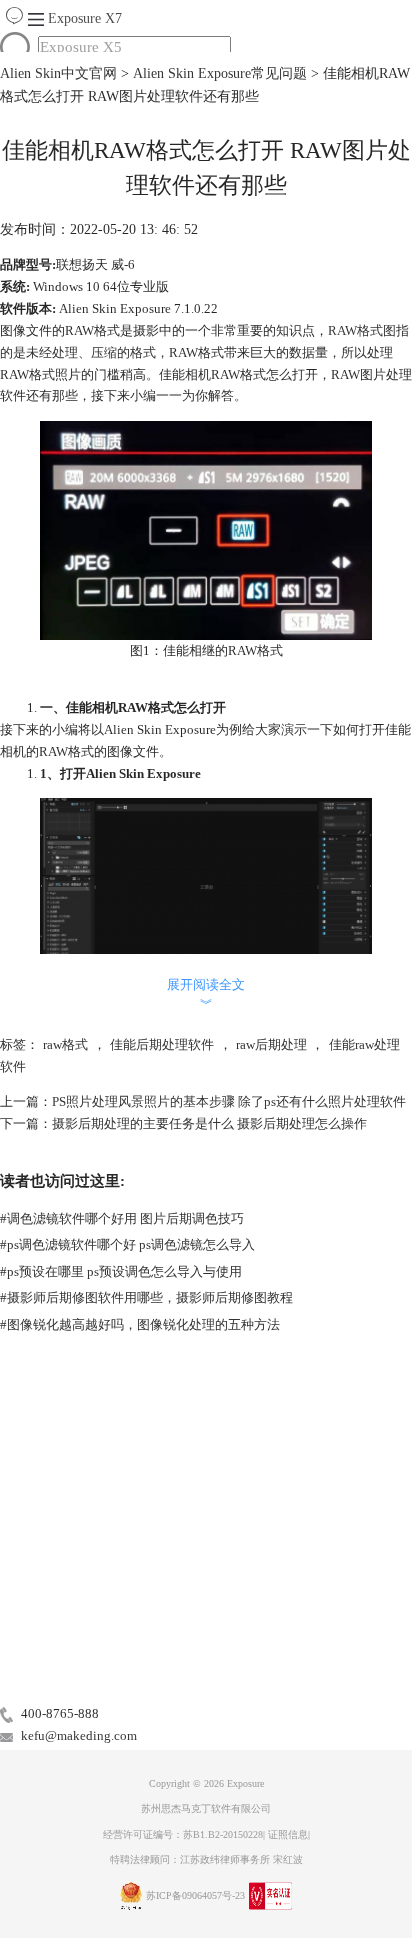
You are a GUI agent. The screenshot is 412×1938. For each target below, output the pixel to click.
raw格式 (65, 1044)
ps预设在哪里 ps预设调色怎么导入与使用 (121, 1271)
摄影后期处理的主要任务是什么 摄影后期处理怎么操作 (209, 1123)
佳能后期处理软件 (162, 1044)
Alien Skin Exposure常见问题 (220, 73)
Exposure (85, 18)
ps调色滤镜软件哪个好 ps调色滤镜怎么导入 (127, 1244)
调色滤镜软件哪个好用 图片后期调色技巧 (122, 1218)
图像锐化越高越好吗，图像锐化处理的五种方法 (140, 1324)
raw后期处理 (271, 1044)
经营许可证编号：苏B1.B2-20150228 (183, 1834)
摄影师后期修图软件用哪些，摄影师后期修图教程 (146, 1297)
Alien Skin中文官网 (58, 73)
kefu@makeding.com (79, 1735)
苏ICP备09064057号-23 (195, 1895)
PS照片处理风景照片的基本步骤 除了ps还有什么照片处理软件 (229, 1101)
